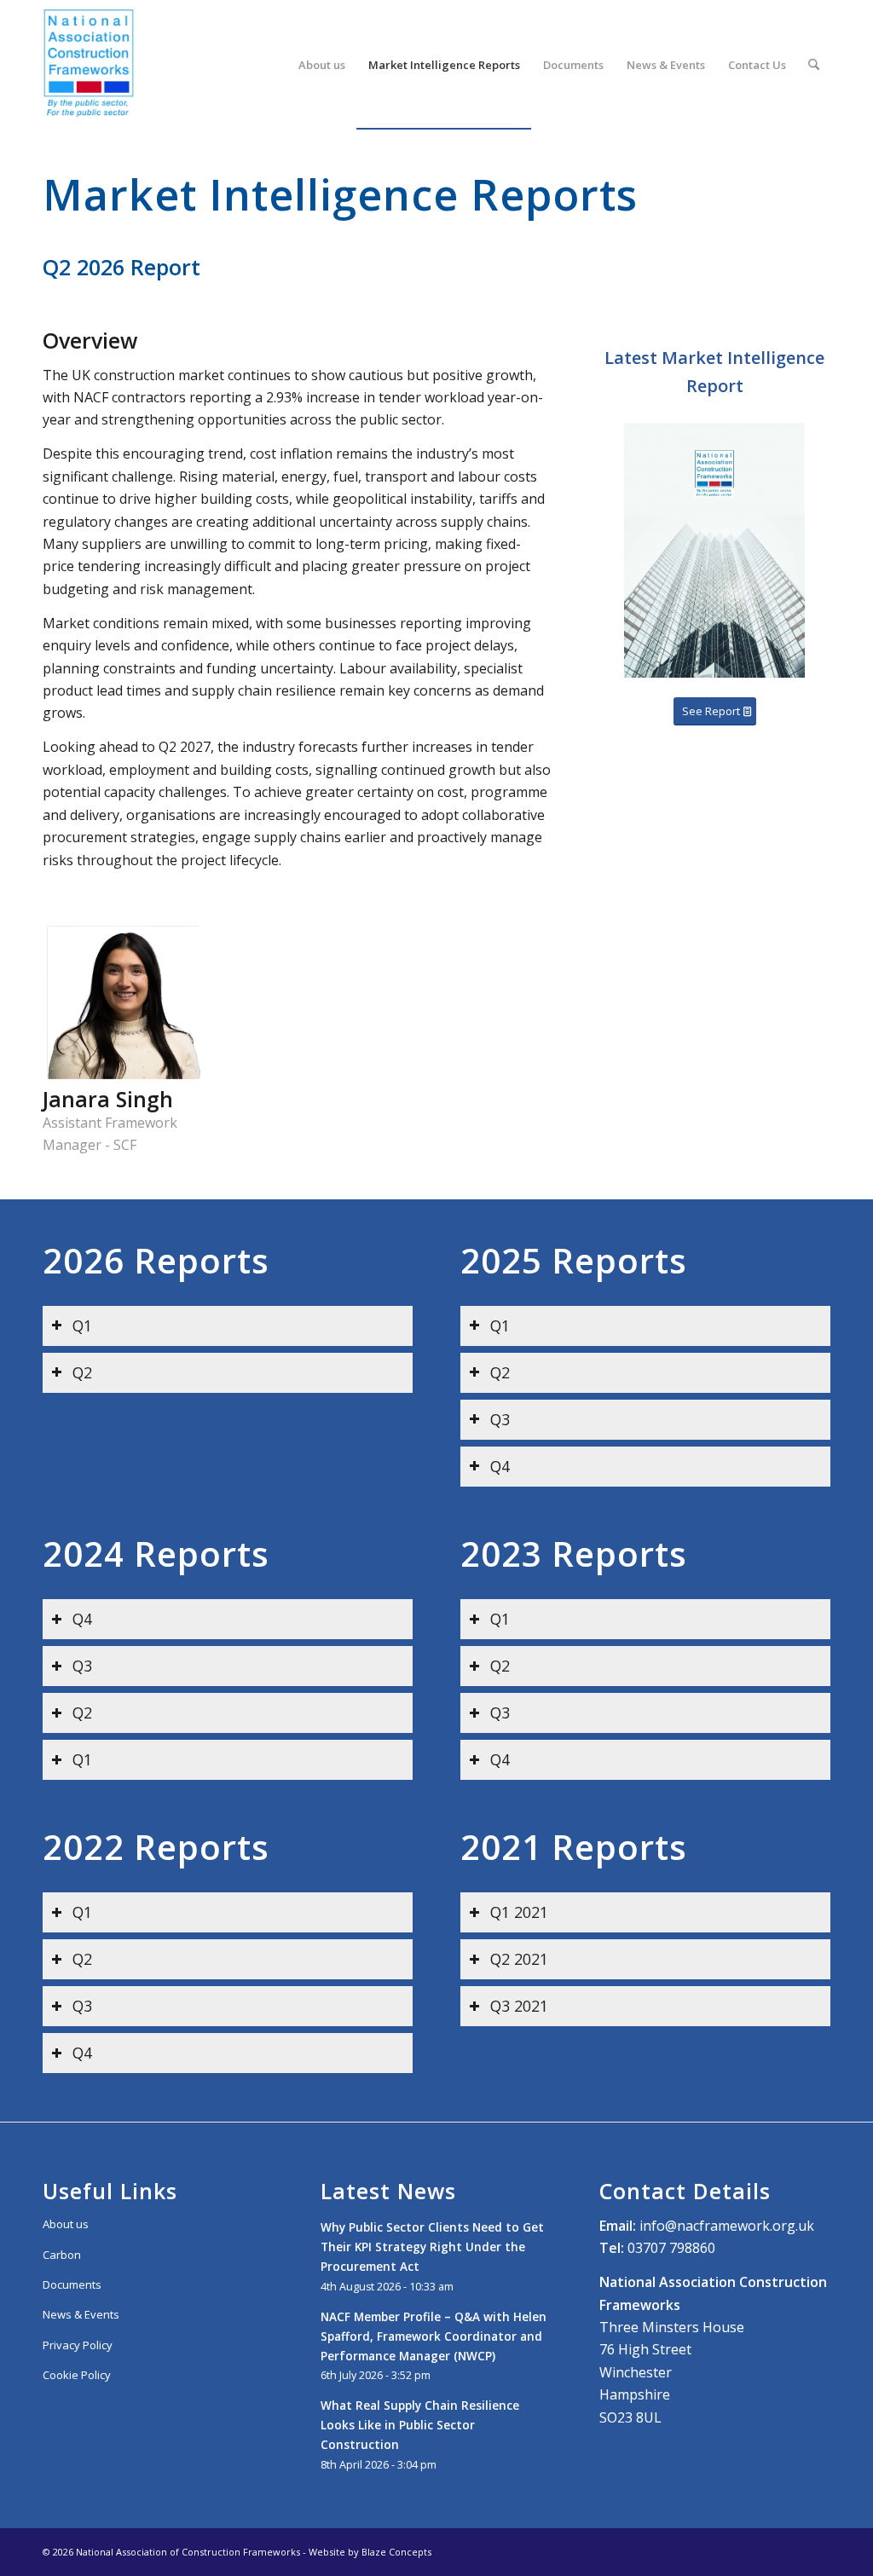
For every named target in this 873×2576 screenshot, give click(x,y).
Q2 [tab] (82, 1372)
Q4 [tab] (500, 1466)
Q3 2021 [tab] (519, 2006)
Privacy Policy (78, 2345)
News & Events (81, 2314)
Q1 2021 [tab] (519, 1912)
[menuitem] (322, 65)
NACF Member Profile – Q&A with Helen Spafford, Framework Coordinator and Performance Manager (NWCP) (434, 2336)
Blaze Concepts (396, 2552)
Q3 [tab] (500, 1419)
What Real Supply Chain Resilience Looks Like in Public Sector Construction (420, 2425)
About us (66, 2224)
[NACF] (89, 65)
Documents (72, 2284)
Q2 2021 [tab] (519, 1959)
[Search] (814, 65)
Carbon (62, 2255)
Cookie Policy (77, 2375)
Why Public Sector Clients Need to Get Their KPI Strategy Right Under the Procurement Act (432, 2247)
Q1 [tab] (82, 1326)
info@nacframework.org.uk (727, 2226)
